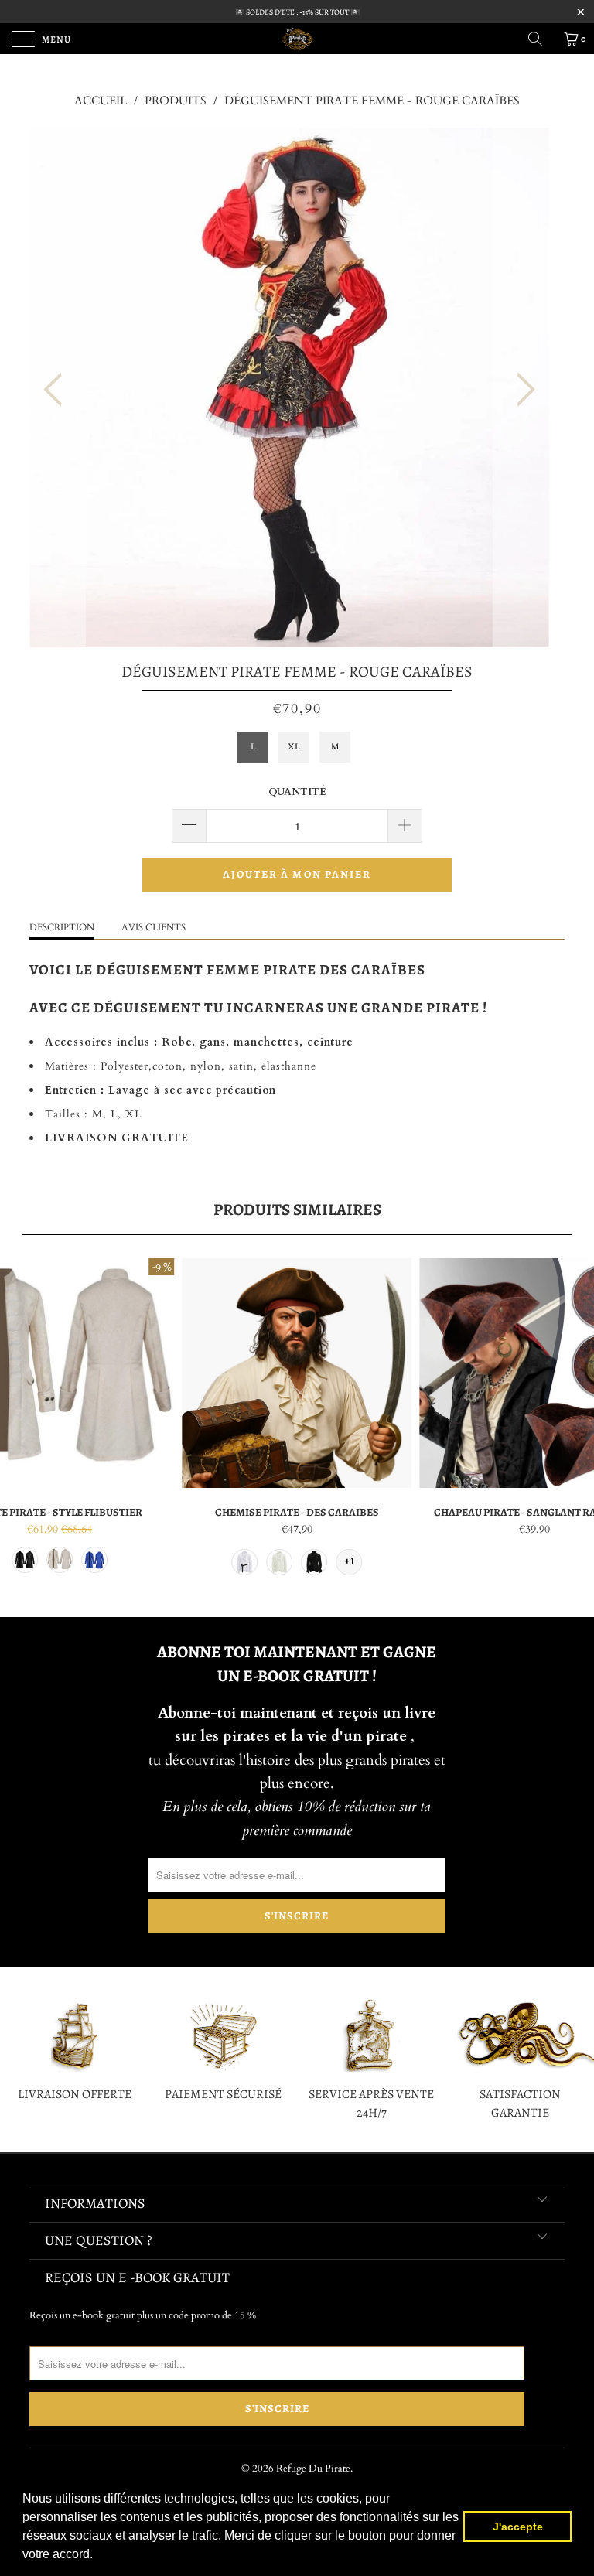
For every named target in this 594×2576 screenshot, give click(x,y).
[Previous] (57, 389)
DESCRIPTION (62, 927)
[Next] (521, 389)
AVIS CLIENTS (154, 927)
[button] (98, 2556)
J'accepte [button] (518, 2527)
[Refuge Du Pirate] (297, 39)
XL (294, 747)
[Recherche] (541, 39)
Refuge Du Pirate (313, 2469)
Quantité (297, 792)
